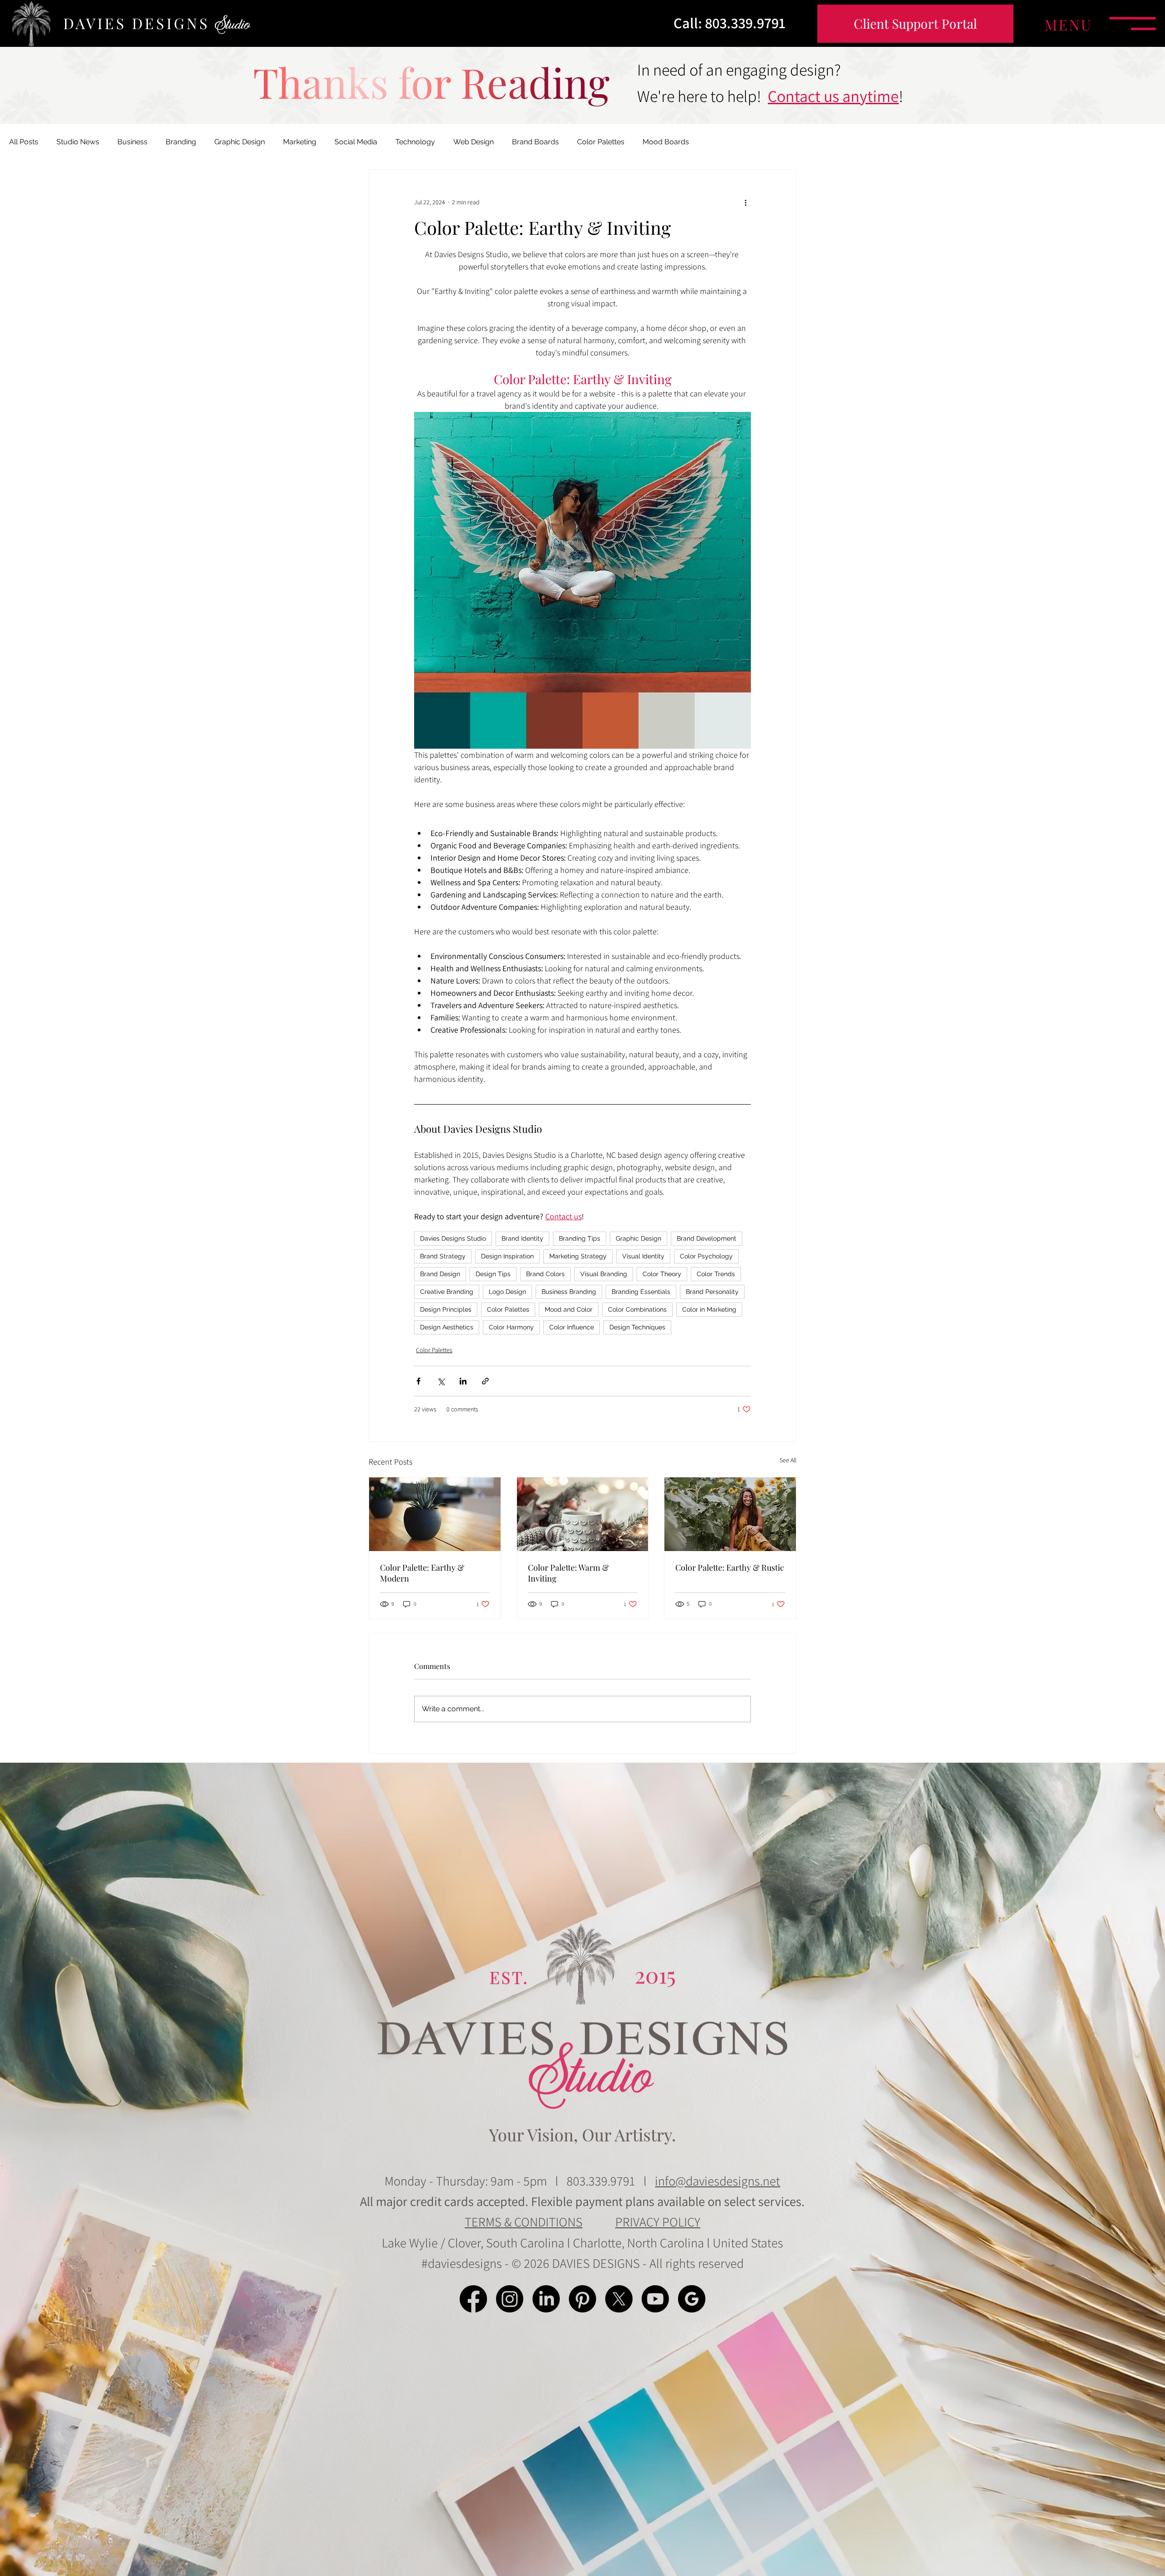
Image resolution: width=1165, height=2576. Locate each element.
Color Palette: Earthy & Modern (422, 1573)
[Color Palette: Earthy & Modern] (435, 1514)
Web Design (474, 142)
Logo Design (507, 1292)
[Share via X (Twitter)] (441, 1381)
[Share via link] (485, 1381)
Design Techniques (637, 1327)
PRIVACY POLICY (658, 2222)
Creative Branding (447, 1292)
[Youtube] (655, 2299)
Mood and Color (569, 1309)
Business (132, 142)
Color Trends (716, 1274)
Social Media (356, 142)
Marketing (300, 142)
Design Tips (493, 1274)
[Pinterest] (582, 2299)
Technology (415, 142)
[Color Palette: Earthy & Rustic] (730, 1514)
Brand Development (707, 1238)
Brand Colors (545, 1274)
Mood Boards (666, 142)
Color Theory (662, 1274)
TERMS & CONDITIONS (524, 2222)
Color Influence (572, 1327)
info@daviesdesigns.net (717, 2181)
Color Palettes (601, 142)
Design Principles (446, 1309)
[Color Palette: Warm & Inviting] (583, 1514)
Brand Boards (535, 142)
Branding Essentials (641, 1292)
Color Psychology (706, 1256)
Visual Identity (643, 1256)
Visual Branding (604, 1274)
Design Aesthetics (447, 1327)
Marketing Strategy (578, 1256)
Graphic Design (240, 142)
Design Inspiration (507, 1256)
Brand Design (440, 1274)
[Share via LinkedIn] (463, 1381)
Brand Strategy (443, 1256)
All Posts (24, 142)
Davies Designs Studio (453, 1238)
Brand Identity (522, 1238)
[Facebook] (473, 2299)
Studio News (78, 142)
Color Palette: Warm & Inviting (568, 1573)
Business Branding (569, 1292)
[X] (619, 2299)
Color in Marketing (709, 1309)
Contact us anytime (833, 96)
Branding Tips (580, 1238)
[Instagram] (510, 2299)
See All (788, 1460)
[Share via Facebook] (418, 1381)
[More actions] (745, 203)
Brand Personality (712, 1292)
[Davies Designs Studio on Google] (692, 2299)
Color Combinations (637, 1309)
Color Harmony (511, 1327)
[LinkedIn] (546, 2299)
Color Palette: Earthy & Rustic (730, 1567)
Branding (181, 142)
